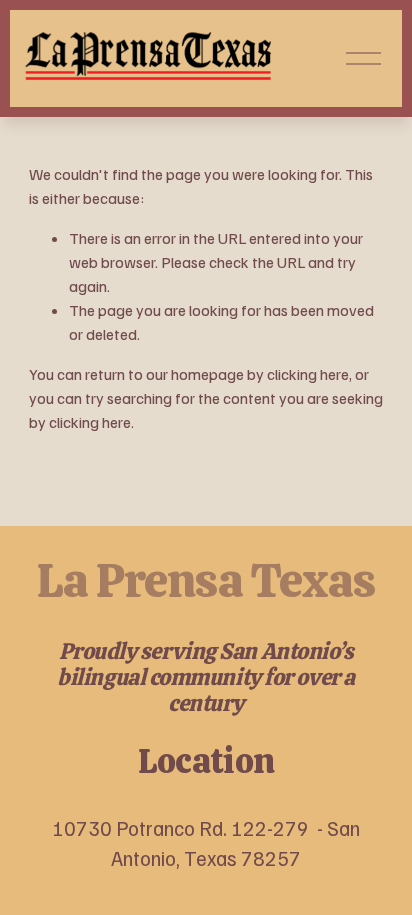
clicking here (308, 374)
